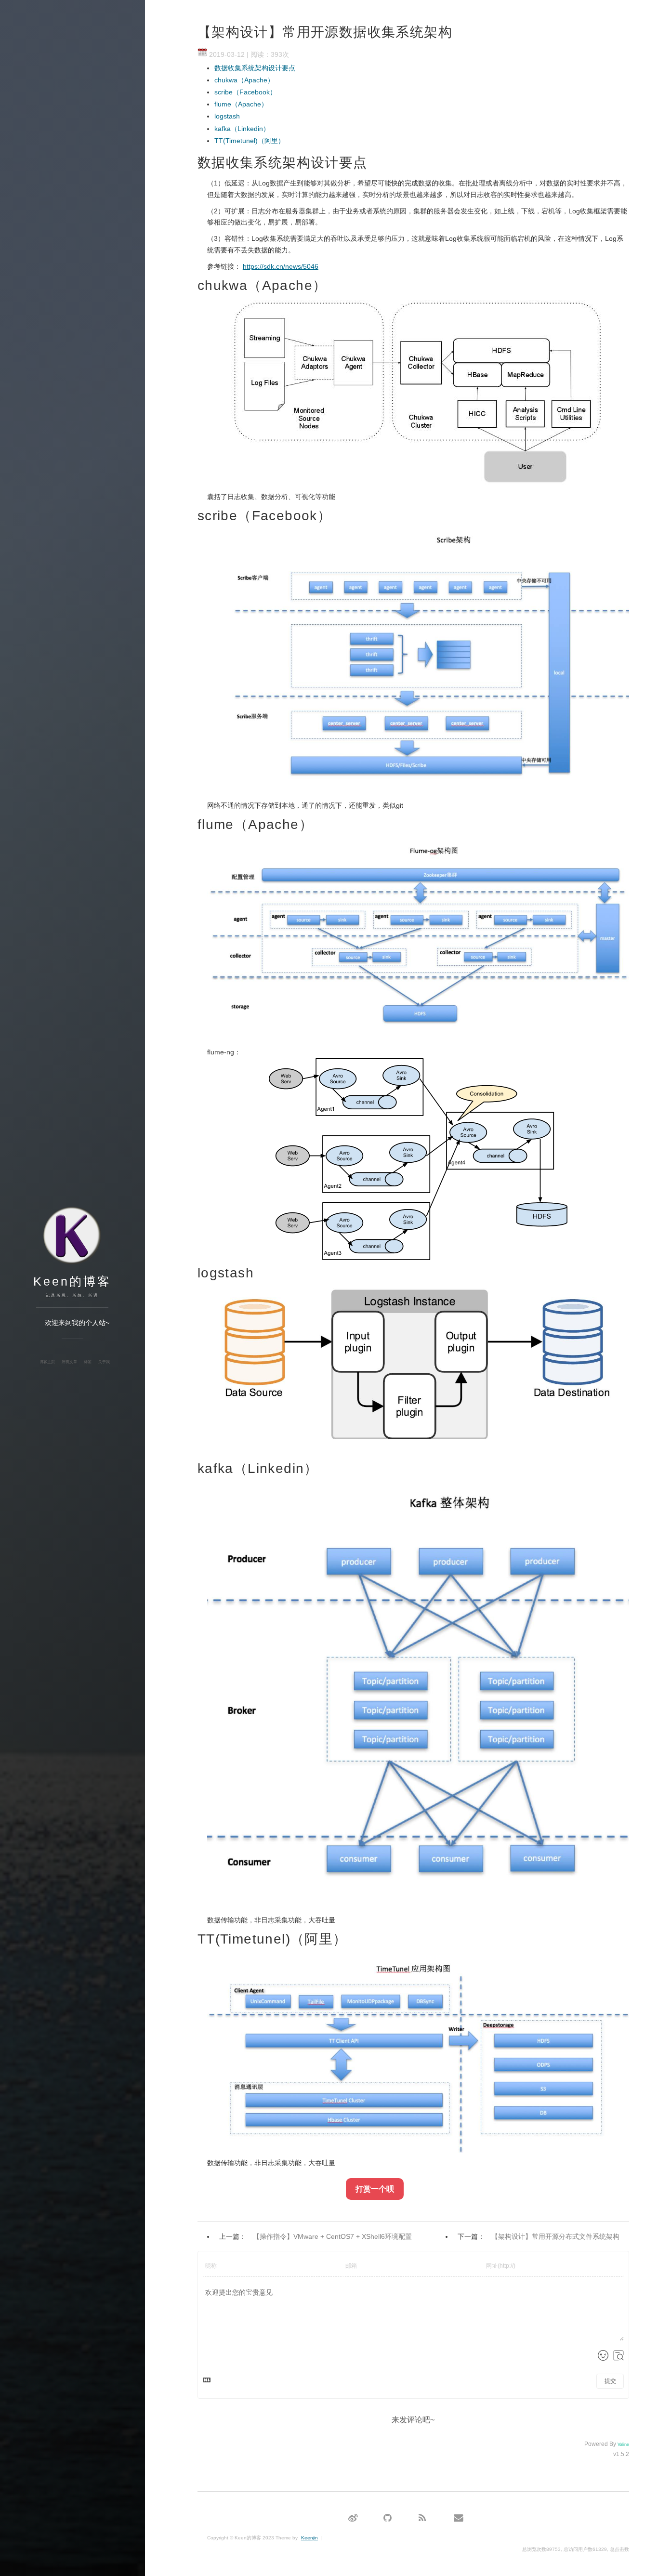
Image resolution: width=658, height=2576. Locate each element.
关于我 (104, 1362)
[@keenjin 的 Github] (388, 2518)
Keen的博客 (72, 1281)
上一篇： (316, 2236)
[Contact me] (459, 2518)
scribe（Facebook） (245, 92)
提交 (610, 2381)
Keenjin (309, 2538)
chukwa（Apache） (244, 80)
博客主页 (47, 1362)
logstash (227, 116)
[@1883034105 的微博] (353, 2518)
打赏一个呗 (375, 2189)
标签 (88, 1362)
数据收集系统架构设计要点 (255, 68)
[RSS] (422, 2518)
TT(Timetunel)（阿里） (250, 141)
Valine (623, 2445)
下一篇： (539, 2236)
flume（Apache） (241, 104)
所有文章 (69, 1362)
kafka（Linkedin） (242, 129)
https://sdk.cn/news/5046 (281, 266)
